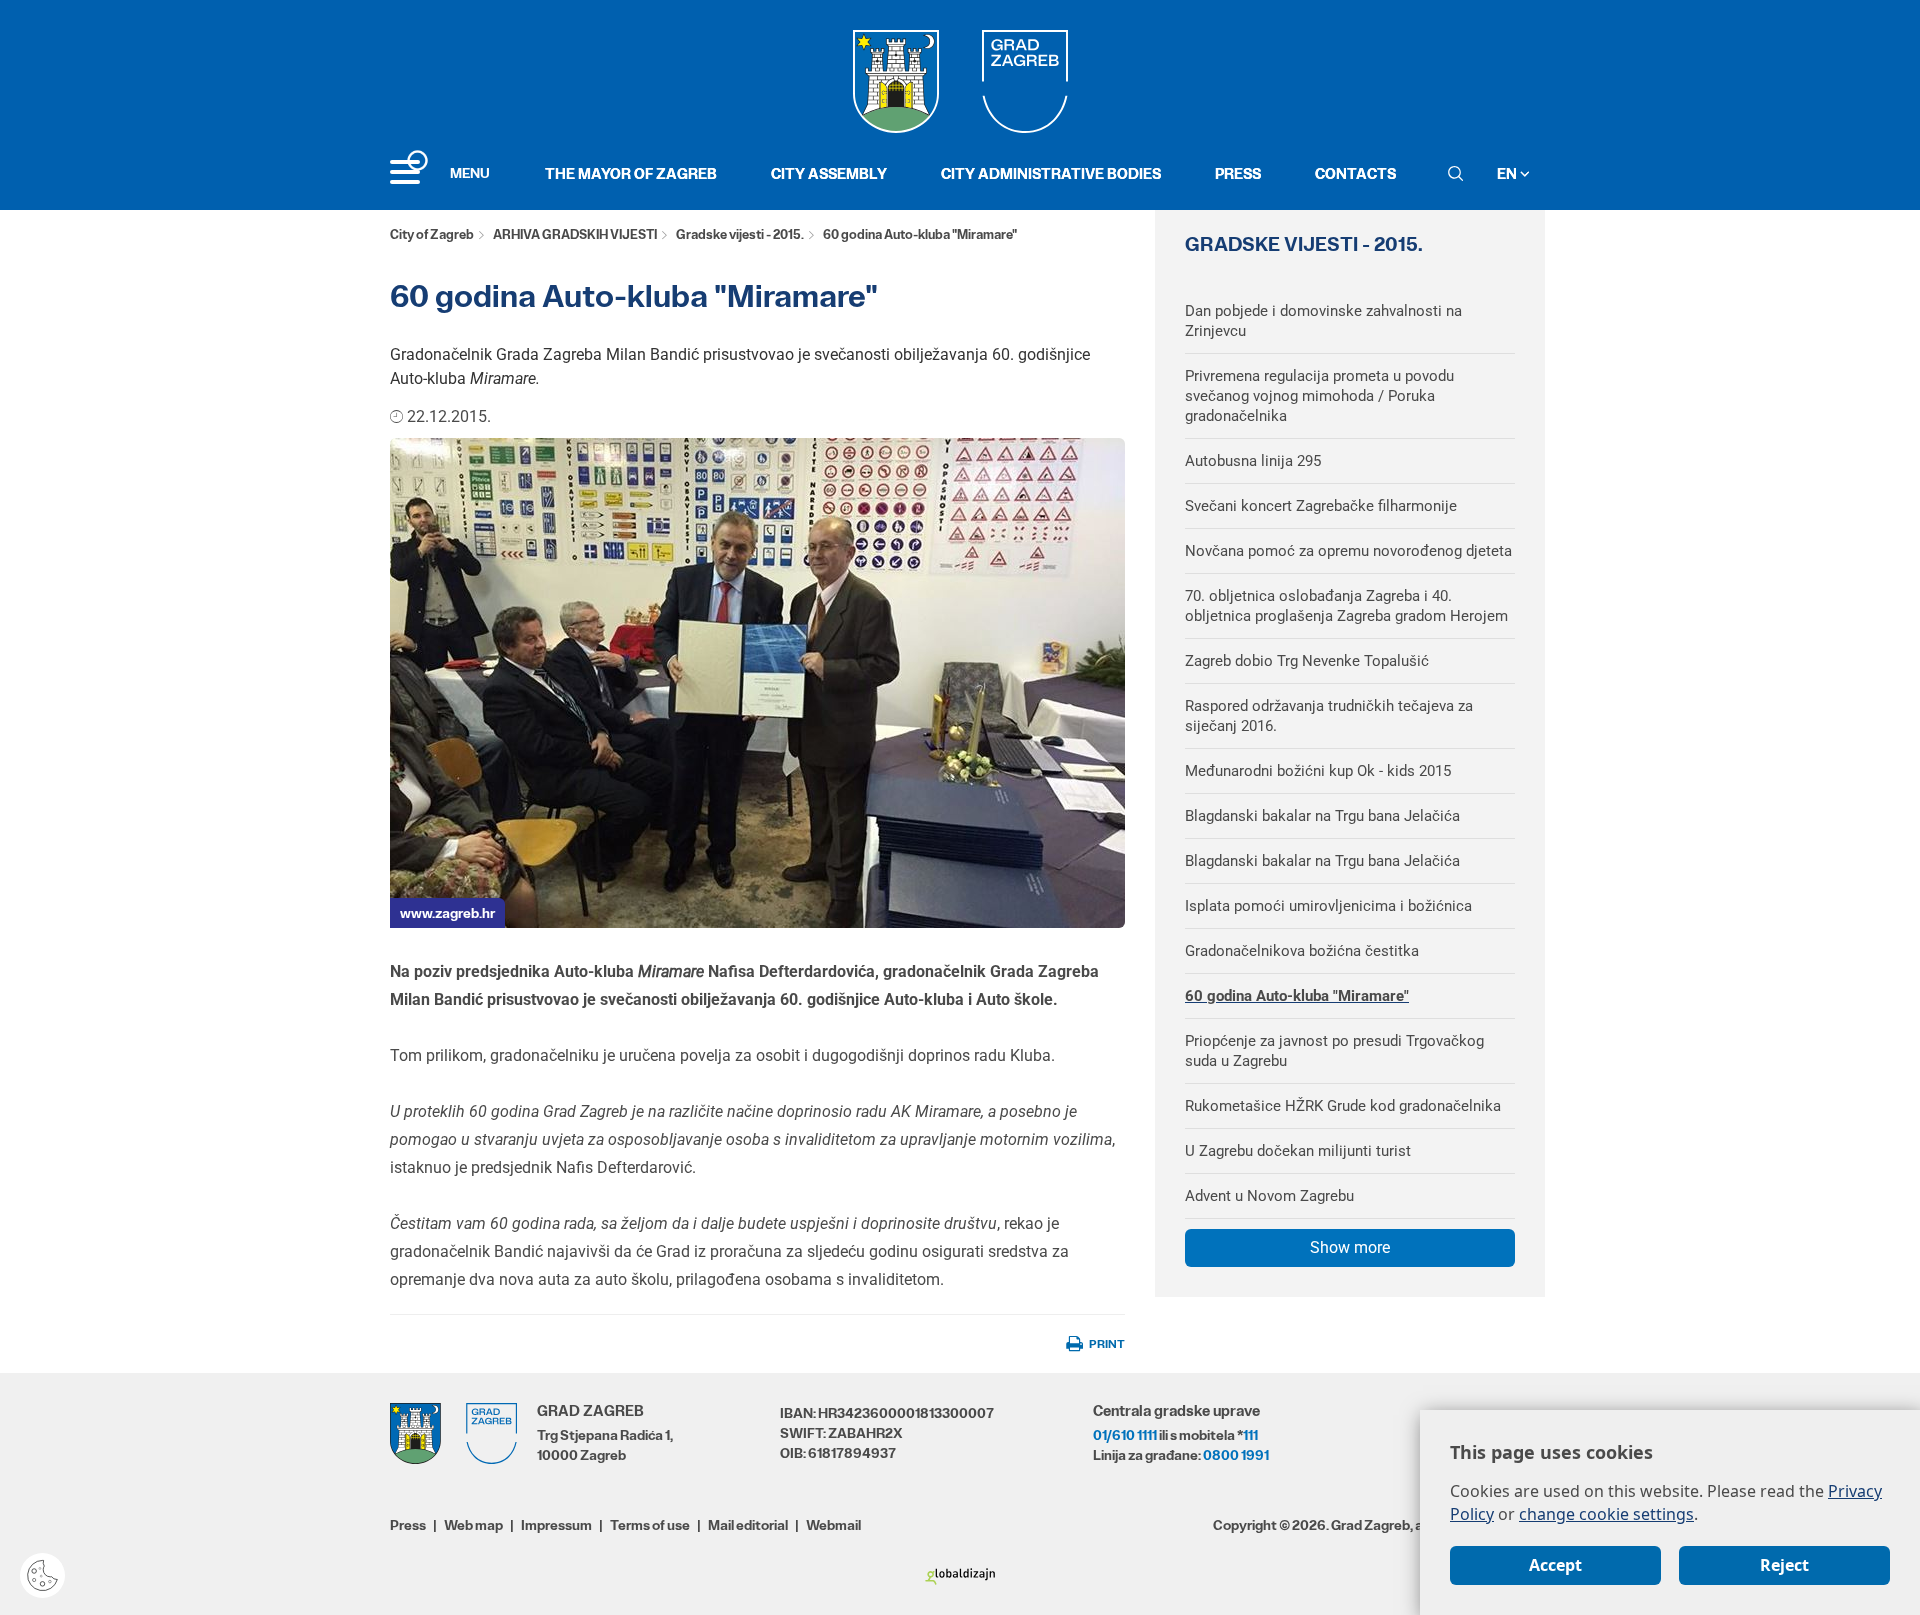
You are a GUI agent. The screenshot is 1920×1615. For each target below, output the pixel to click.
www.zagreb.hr (447, 913)
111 (1250, 1435)
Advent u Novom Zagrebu (1269, 1196)
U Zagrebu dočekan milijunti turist (1298, 1151)
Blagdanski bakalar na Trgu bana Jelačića (1322, 816)
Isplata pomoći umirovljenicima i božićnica (1328, 906)
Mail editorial (748, 1525)
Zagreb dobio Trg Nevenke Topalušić (1307, 661)
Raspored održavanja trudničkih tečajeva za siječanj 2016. (1329, 716)
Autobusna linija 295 (1253, 461)
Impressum (556, 1525)
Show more (1350, 1247)
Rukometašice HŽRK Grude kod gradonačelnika (1343, 1106)
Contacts (1355, 173)
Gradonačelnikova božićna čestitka (1302, 951)
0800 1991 (1236, 1455)
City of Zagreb (432, 234)
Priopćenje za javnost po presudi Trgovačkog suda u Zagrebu (1334, 1051)
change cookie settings (1606, 1514)
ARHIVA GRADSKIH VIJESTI (575, 234)
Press (1238, 173)
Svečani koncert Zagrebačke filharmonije (1321, 506)
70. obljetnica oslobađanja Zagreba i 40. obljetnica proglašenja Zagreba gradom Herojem (1346, 606)
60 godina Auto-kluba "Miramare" (1297, 996)
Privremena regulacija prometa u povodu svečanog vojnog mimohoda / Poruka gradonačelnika (1319, 396)
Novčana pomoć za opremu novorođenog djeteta (1348, 551)
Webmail (833, 1525)
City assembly (829, 173)
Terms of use (650, 1525)
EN (1508, 173)
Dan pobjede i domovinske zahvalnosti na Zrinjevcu (1323, 321)
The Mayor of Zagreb (631, 173)
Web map (473, 1525)
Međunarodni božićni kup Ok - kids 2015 (1318, 771)
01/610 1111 (1125, 1435)
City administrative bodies (1051, 173)
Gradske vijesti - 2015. (740, 234)
